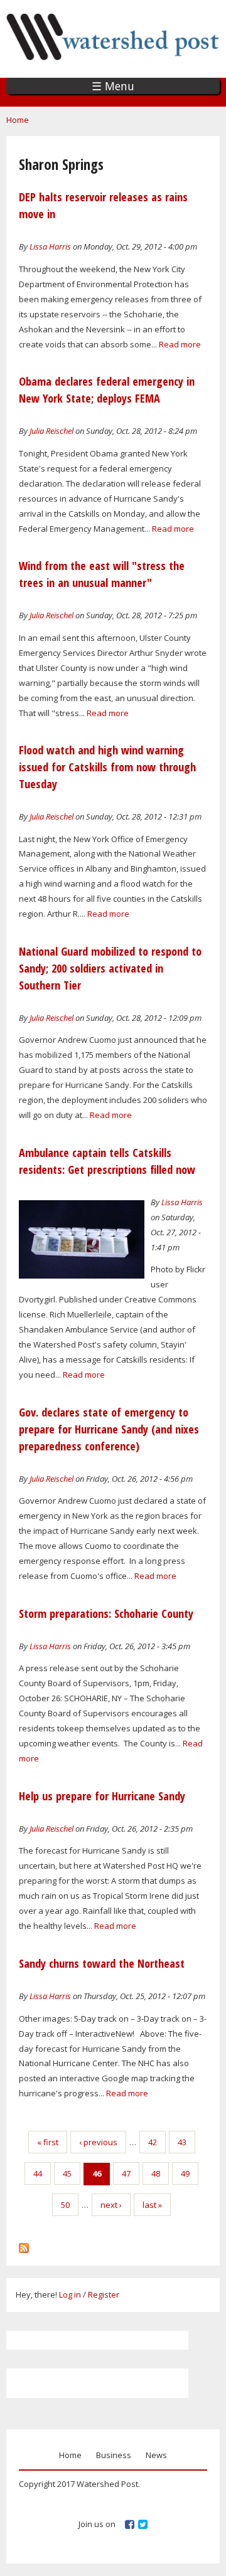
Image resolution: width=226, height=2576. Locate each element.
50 (65, 2205)
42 (153, 2142)
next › (111, 2205)
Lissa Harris (50, 246)
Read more (180, 344)
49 (185, 2173)
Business (114, 2455)
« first (48, 2142)
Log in (70, 2294)
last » (152, 2205)
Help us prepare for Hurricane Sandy (102, 1796)
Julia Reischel (51, 431)
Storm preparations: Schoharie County (106, 1613)
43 (182, 2142)
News (156, 2455)
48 (156, 2173)
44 (38, 2173)
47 (126, 2173)
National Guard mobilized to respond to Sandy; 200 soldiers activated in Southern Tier (110, 968)
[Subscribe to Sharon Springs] (24, 2245)
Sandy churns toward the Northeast (102, 1963)
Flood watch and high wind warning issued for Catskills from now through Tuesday (107, 767)
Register (104, 2294)
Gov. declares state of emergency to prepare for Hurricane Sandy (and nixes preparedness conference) (109, 1429)
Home (18, 120)
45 (67, 2173)
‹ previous (98, 2142)
